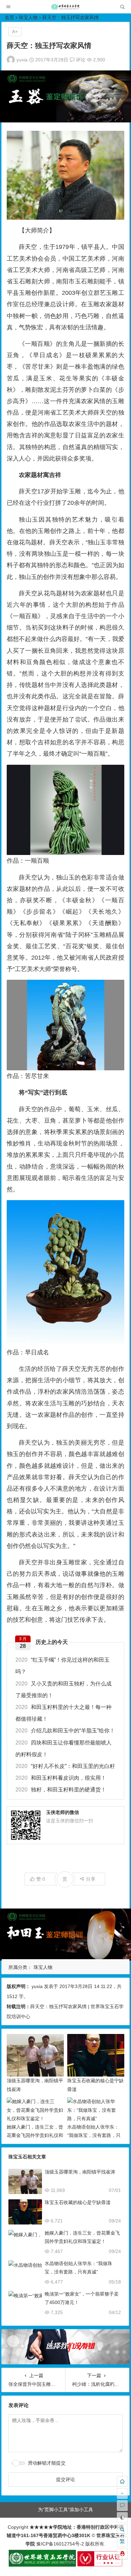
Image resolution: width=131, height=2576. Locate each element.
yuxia (22, 60)
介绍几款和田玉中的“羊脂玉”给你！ (65, 1731)
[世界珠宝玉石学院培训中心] (65, 9)
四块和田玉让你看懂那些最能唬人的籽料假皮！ (63, 1749)
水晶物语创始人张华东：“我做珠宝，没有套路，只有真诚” (94, 2135)
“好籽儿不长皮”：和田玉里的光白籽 (65, 1766)
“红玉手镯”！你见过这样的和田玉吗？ (62, 1666)
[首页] (122, 2481)
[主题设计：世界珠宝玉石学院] (42, 2565)
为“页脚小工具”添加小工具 (65, 2510)
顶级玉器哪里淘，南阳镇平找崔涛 (80, 2172)
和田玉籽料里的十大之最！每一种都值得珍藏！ (63, 1713)
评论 (80, 60)
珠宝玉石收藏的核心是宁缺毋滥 (78, 2202)
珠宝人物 (28, 17)
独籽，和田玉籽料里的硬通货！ (61, 1790)
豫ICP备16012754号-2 (59, 2544)
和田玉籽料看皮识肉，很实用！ (61, 1778)
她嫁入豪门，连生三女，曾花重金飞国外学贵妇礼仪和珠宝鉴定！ (35, 2135)
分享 (91, 1879)
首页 (9, 17)
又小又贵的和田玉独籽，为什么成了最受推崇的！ (63, 1689)
